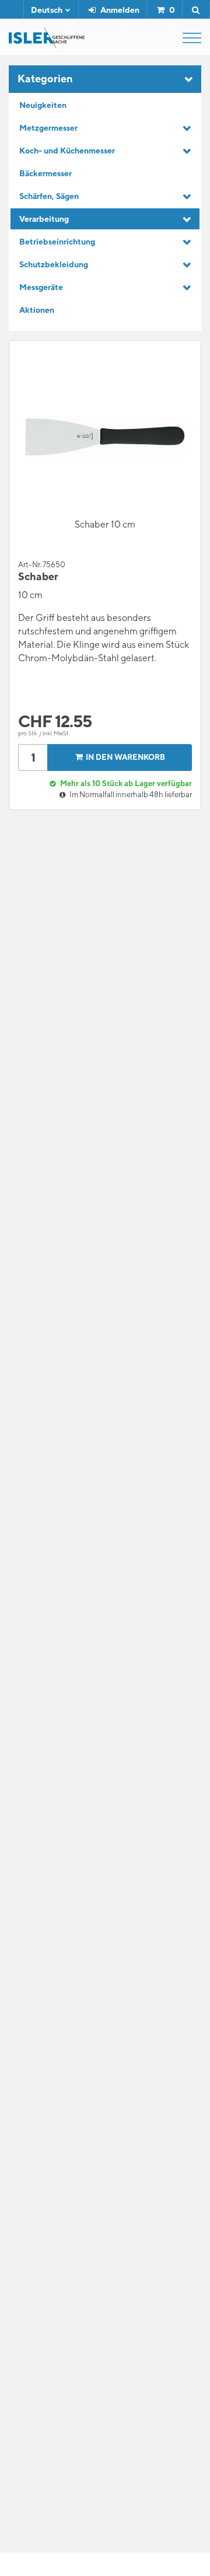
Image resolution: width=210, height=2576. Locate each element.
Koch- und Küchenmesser (67, 151)
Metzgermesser (48, 128)
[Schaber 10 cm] (105, 437)
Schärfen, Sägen (49, 196)
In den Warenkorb (125, 757)
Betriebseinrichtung (57, 242)
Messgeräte (41, 287)
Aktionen (37, 310)
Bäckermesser (45, 173)
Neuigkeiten (43, 105)
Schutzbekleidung (54, 264)
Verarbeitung (44, 219)
